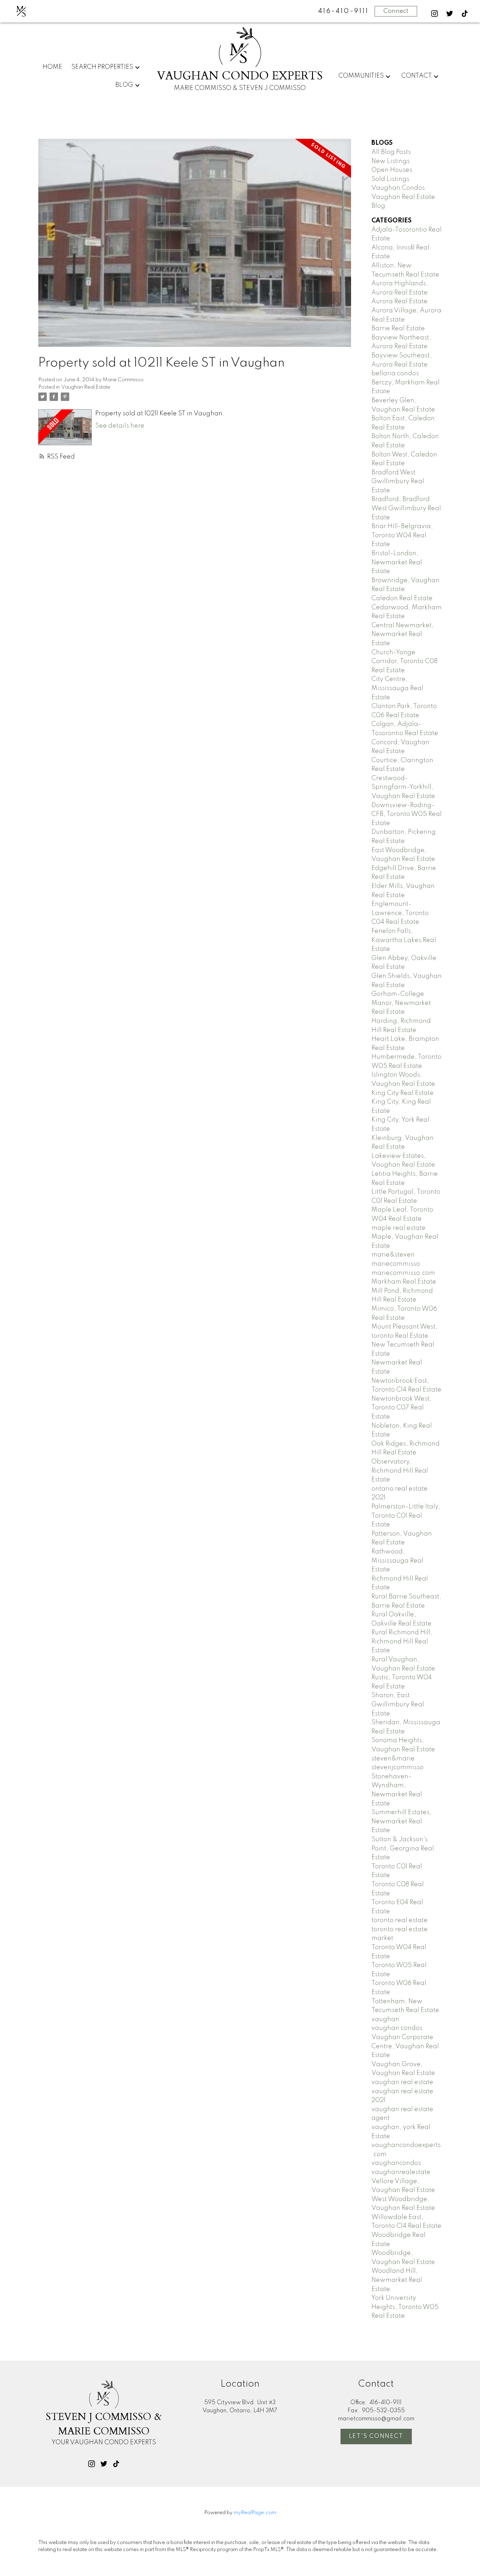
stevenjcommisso (397, 1767)
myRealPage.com (255, 2513)
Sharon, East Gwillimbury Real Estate (398, 1704)
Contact (417, 76)
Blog (124, 85)
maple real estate (398, 1228)
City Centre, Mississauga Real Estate (397, 688)
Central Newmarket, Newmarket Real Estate (403, 634)
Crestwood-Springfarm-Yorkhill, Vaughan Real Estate (403, 787)
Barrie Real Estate (398, 329)
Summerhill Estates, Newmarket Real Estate (401, 1821)
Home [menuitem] (52, 67)
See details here (120, 426)
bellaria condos (395, 374)
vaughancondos (396, 2163)
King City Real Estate (403, 1093)
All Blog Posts (391, 152)
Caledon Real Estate (402, 598)
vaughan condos (397, 2028)
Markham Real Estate (404, 1282)
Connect (396, 11)
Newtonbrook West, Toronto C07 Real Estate (401, 1408)
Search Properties (102, 67)
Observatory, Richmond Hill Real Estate (400, 1471)
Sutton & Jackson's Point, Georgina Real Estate (403, 1848)
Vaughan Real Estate (86, 387)
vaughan (385, 2019)
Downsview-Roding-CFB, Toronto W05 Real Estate (407, 814)
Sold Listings (390, 179)
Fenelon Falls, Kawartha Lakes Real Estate (404, 940)
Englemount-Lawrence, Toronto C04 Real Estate (400, 913)
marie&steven (393, 1255)
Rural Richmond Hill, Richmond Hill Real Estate (402, 1641)
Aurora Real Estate (400, 301)
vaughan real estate (402, 2082)
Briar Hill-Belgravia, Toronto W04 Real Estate (402, 535)
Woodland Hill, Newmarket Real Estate (397, 2280)
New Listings (391, 161)
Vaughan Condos (398, 188)
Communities (361, 76)
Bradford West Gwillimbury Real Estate (398, 482)
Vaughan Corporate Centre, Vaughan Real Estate (405, 2046)
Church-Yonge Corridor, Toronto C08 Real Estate (404, 661)
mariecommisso (396, 1264)
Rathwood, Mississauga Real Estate (397, 1561)
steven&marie (393, 1759)
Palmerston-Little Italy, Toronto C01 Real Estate (406, 1516)
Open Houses (392, 170)
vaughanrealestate (401, 2172)
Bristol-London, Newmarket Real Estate (397, 562)
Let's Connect (376, 2436)
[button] (434, 14)
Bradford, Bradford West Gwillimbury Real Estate (406, 508)
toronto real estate (400, 1920)
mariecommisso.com (403, 1273)
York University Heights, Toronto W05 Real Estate (405, 2307)
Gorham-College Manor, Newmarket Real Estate (401, 1003)
